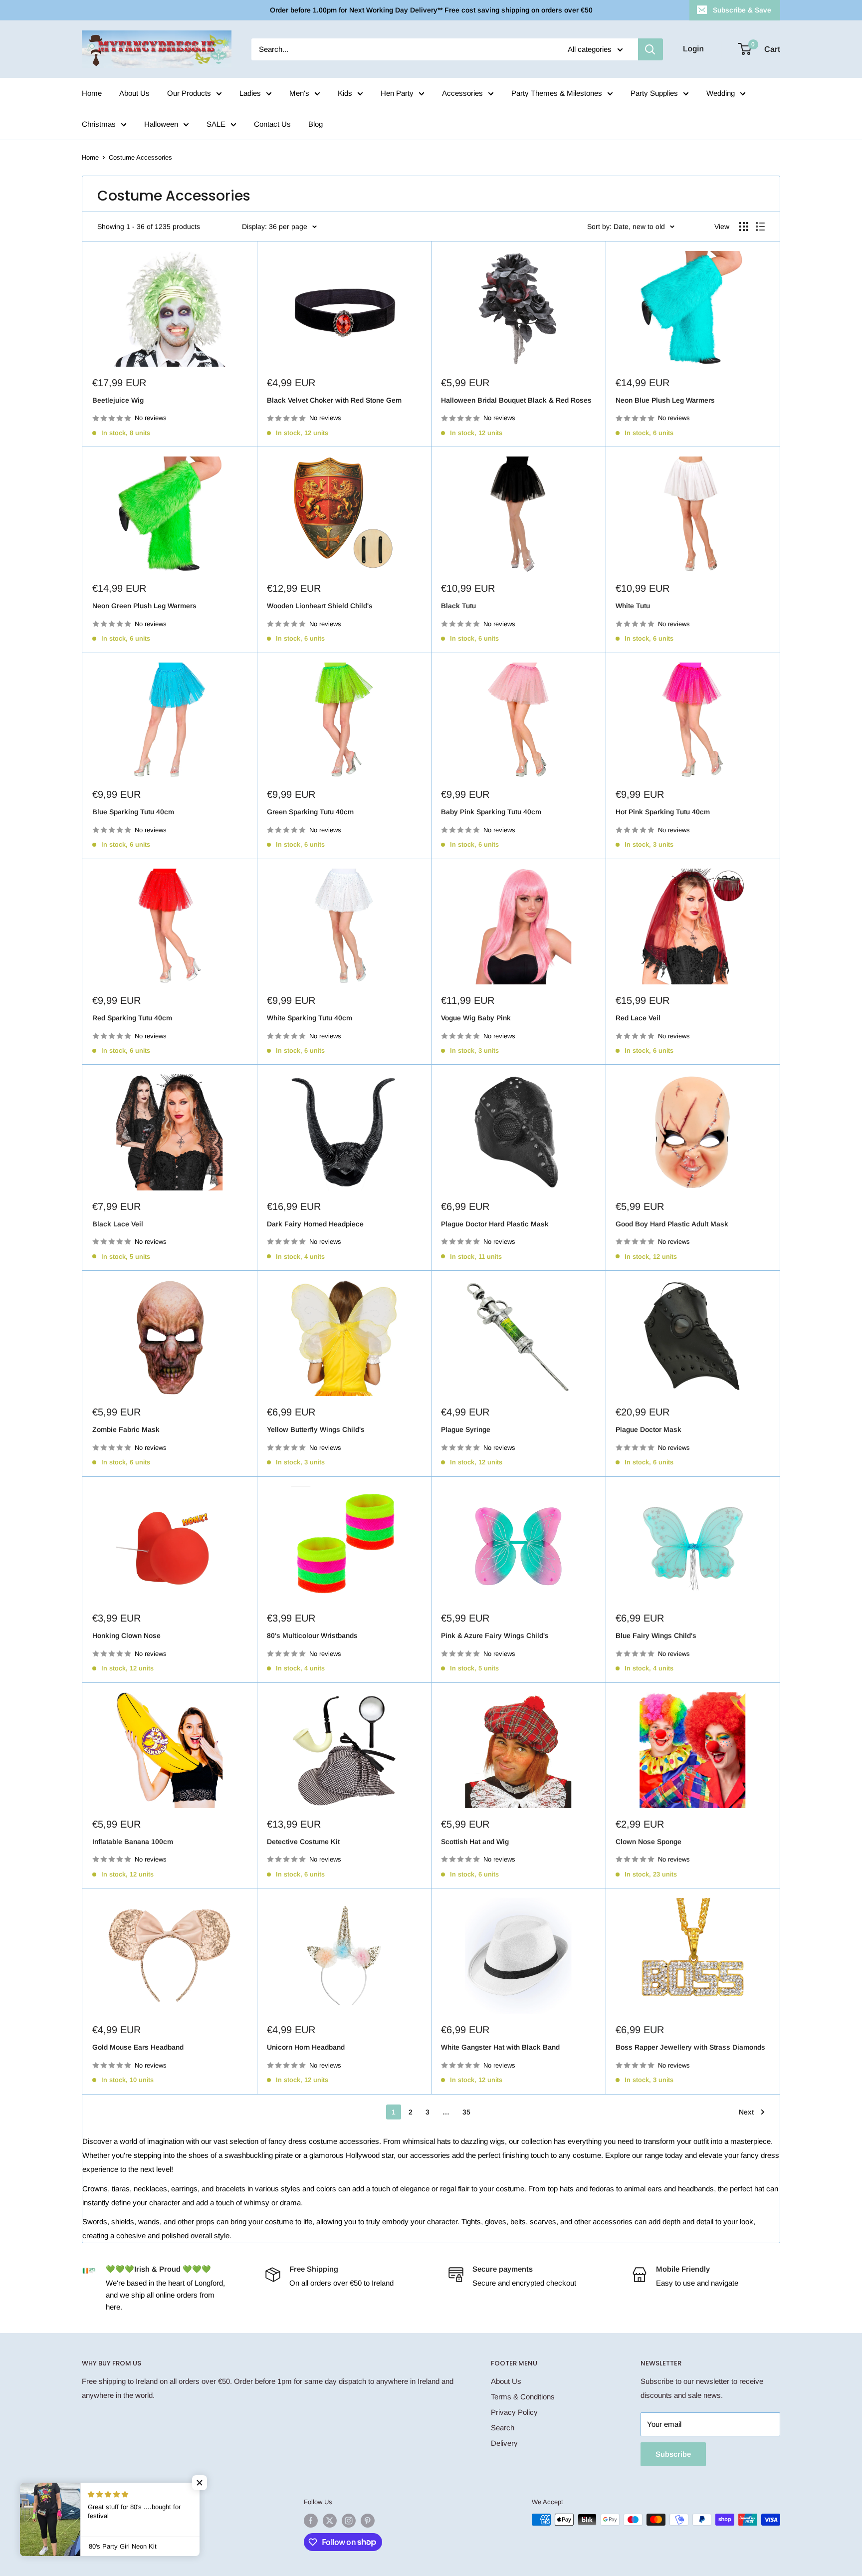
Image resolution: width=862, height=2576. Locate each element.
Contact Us (272, 124)
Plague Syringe (466, 1429)
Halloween (161, 124)
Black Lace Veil (118, 1224)
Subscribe (673, 2454)
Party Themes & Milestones (557, 93)
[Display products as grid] (744, 227)
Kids (345, 93)
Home (92, 93)
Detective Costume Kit (303, 1842)
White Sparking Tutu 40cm (310, 1018)
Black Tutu (458, 606)
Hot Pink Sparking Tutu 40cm (663, 812)
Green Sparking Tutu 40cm (310, 812)
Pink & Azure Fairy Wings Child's (495, 1636)
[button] (200, 2483)
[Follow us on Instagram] (349, 2521)
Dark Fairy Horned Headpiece (315, 1224)
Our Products (189, 93)
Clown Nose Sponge (648, 1842)
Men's (299, 93)
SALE (216, 124)
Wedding (721, 93)
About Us (134, 93)
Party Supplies (654, 93)
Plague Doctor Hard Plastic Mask (495, 1224)
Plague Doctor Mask (648, 1429)
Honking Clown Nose (126, 1636)
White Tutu (633, 606)
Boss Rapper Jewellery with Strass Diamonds (690, 2047)
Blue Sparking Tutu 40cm (133, 812)
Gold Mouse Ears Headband (138, 2047)
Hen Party (397, 93)
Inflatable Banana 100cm (133, 1842)
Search (503, 2428)
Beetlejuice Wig (118, 400)
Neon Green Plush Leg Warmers (144, 606)
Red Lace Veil (638, 1018)
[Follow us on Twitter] (330, 2521)
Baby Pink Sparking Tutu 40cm (491, 812)
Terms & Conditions (523, 2397)
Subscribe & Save (742, 10)
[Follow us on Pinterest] (368, 2521)
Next (746, 2112)
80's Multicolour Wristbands (312, 1636)
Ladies (250, 93)
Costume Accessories (140, 157)
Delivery (504, 2443)
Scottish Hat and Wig (475, 1842)
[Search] (650, 49)
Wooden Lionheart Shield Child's (320, 606)
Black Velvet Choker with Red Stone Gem (334, 400)
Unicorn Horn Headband (306, 2047)
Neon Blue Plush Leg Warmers (665, 400)
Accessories (462, 93)
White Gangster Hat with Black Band (500, 2047)
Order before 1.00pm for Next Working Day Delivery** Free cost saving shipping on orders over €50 (431, 10)
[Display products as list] (760, 227)
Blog (316, 124)
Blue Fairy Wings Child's (656, 1636)
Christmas (99, 124)
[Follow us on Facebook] (311, 2521)
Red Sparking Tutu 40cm (132, 1018)
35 (466, 2112)
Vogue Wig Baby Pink (476, 1018)
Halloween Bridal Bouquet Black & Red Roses (516, 400)
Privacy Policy (514, 2412)
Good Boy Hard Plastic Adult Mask (672, 1224)
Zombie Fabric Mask (126, 1429)
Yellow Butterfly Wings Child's (316, 1429)
